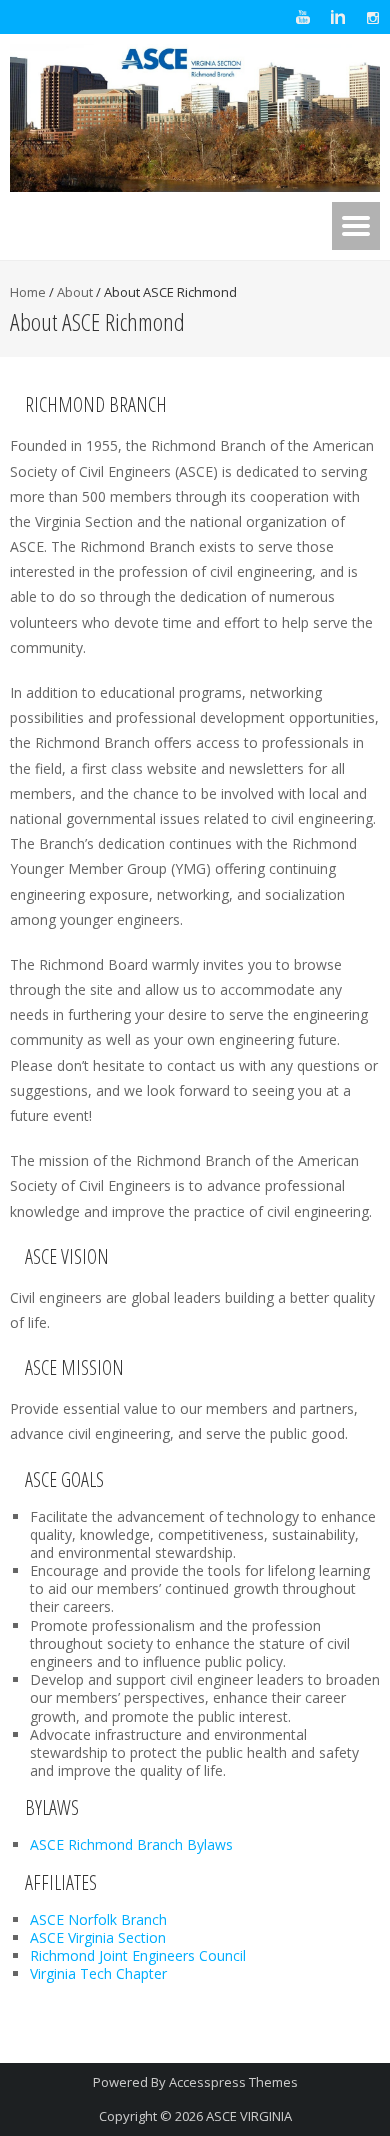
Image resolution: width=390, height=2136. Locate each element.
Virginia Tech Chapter (98, 1973)
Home (28, 292)
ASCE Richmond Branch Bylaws (131, 1844)
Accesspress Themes (233, 2082)
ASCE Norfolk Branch (98, 1919)
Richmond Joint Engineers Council (138, 1955)
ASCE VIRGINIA (249, 2116)
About (75, 292)
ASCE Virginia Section (98, 1937)
